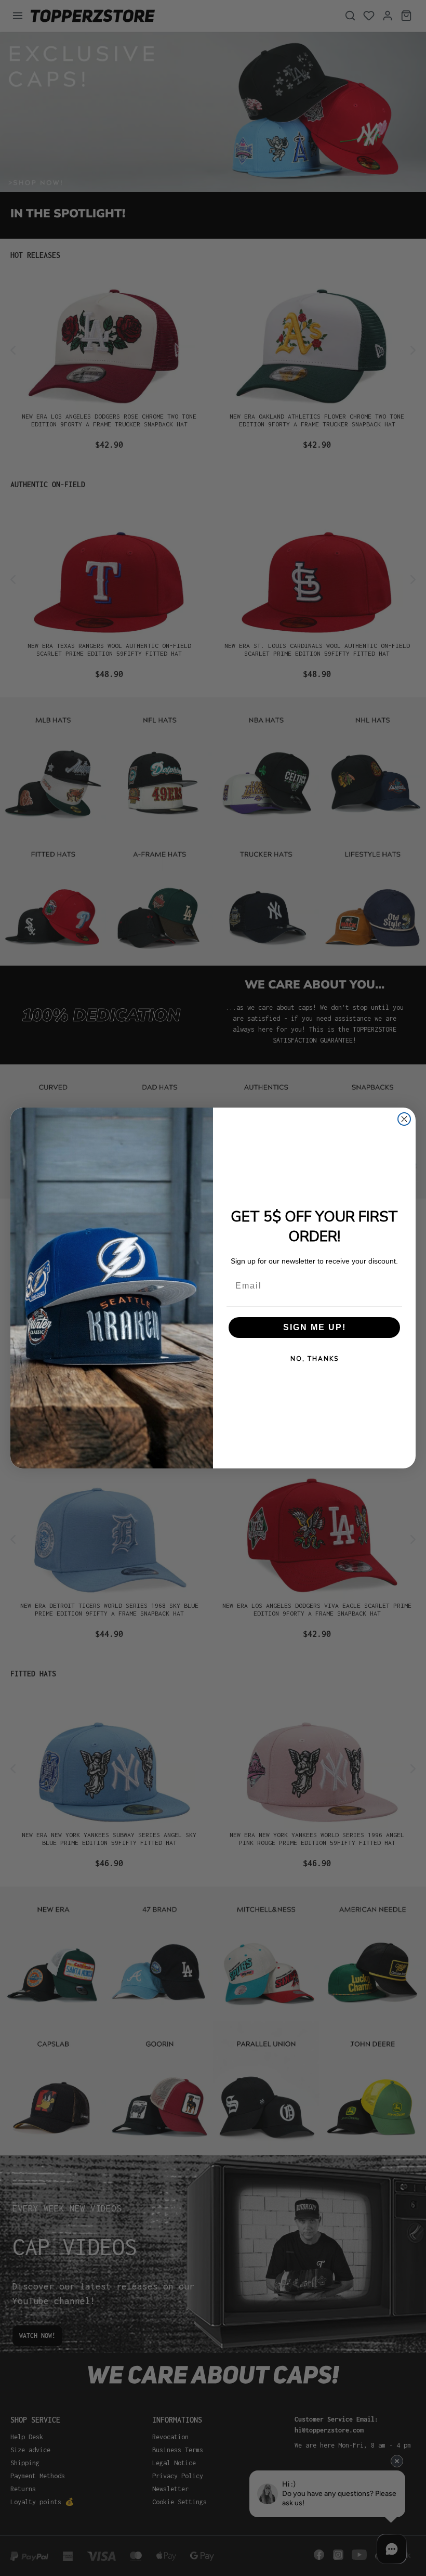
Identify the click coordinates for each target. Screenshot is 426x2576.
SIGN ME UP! (315, 1327)
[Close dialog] (404, 1119)
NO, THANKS (315, 1359)
